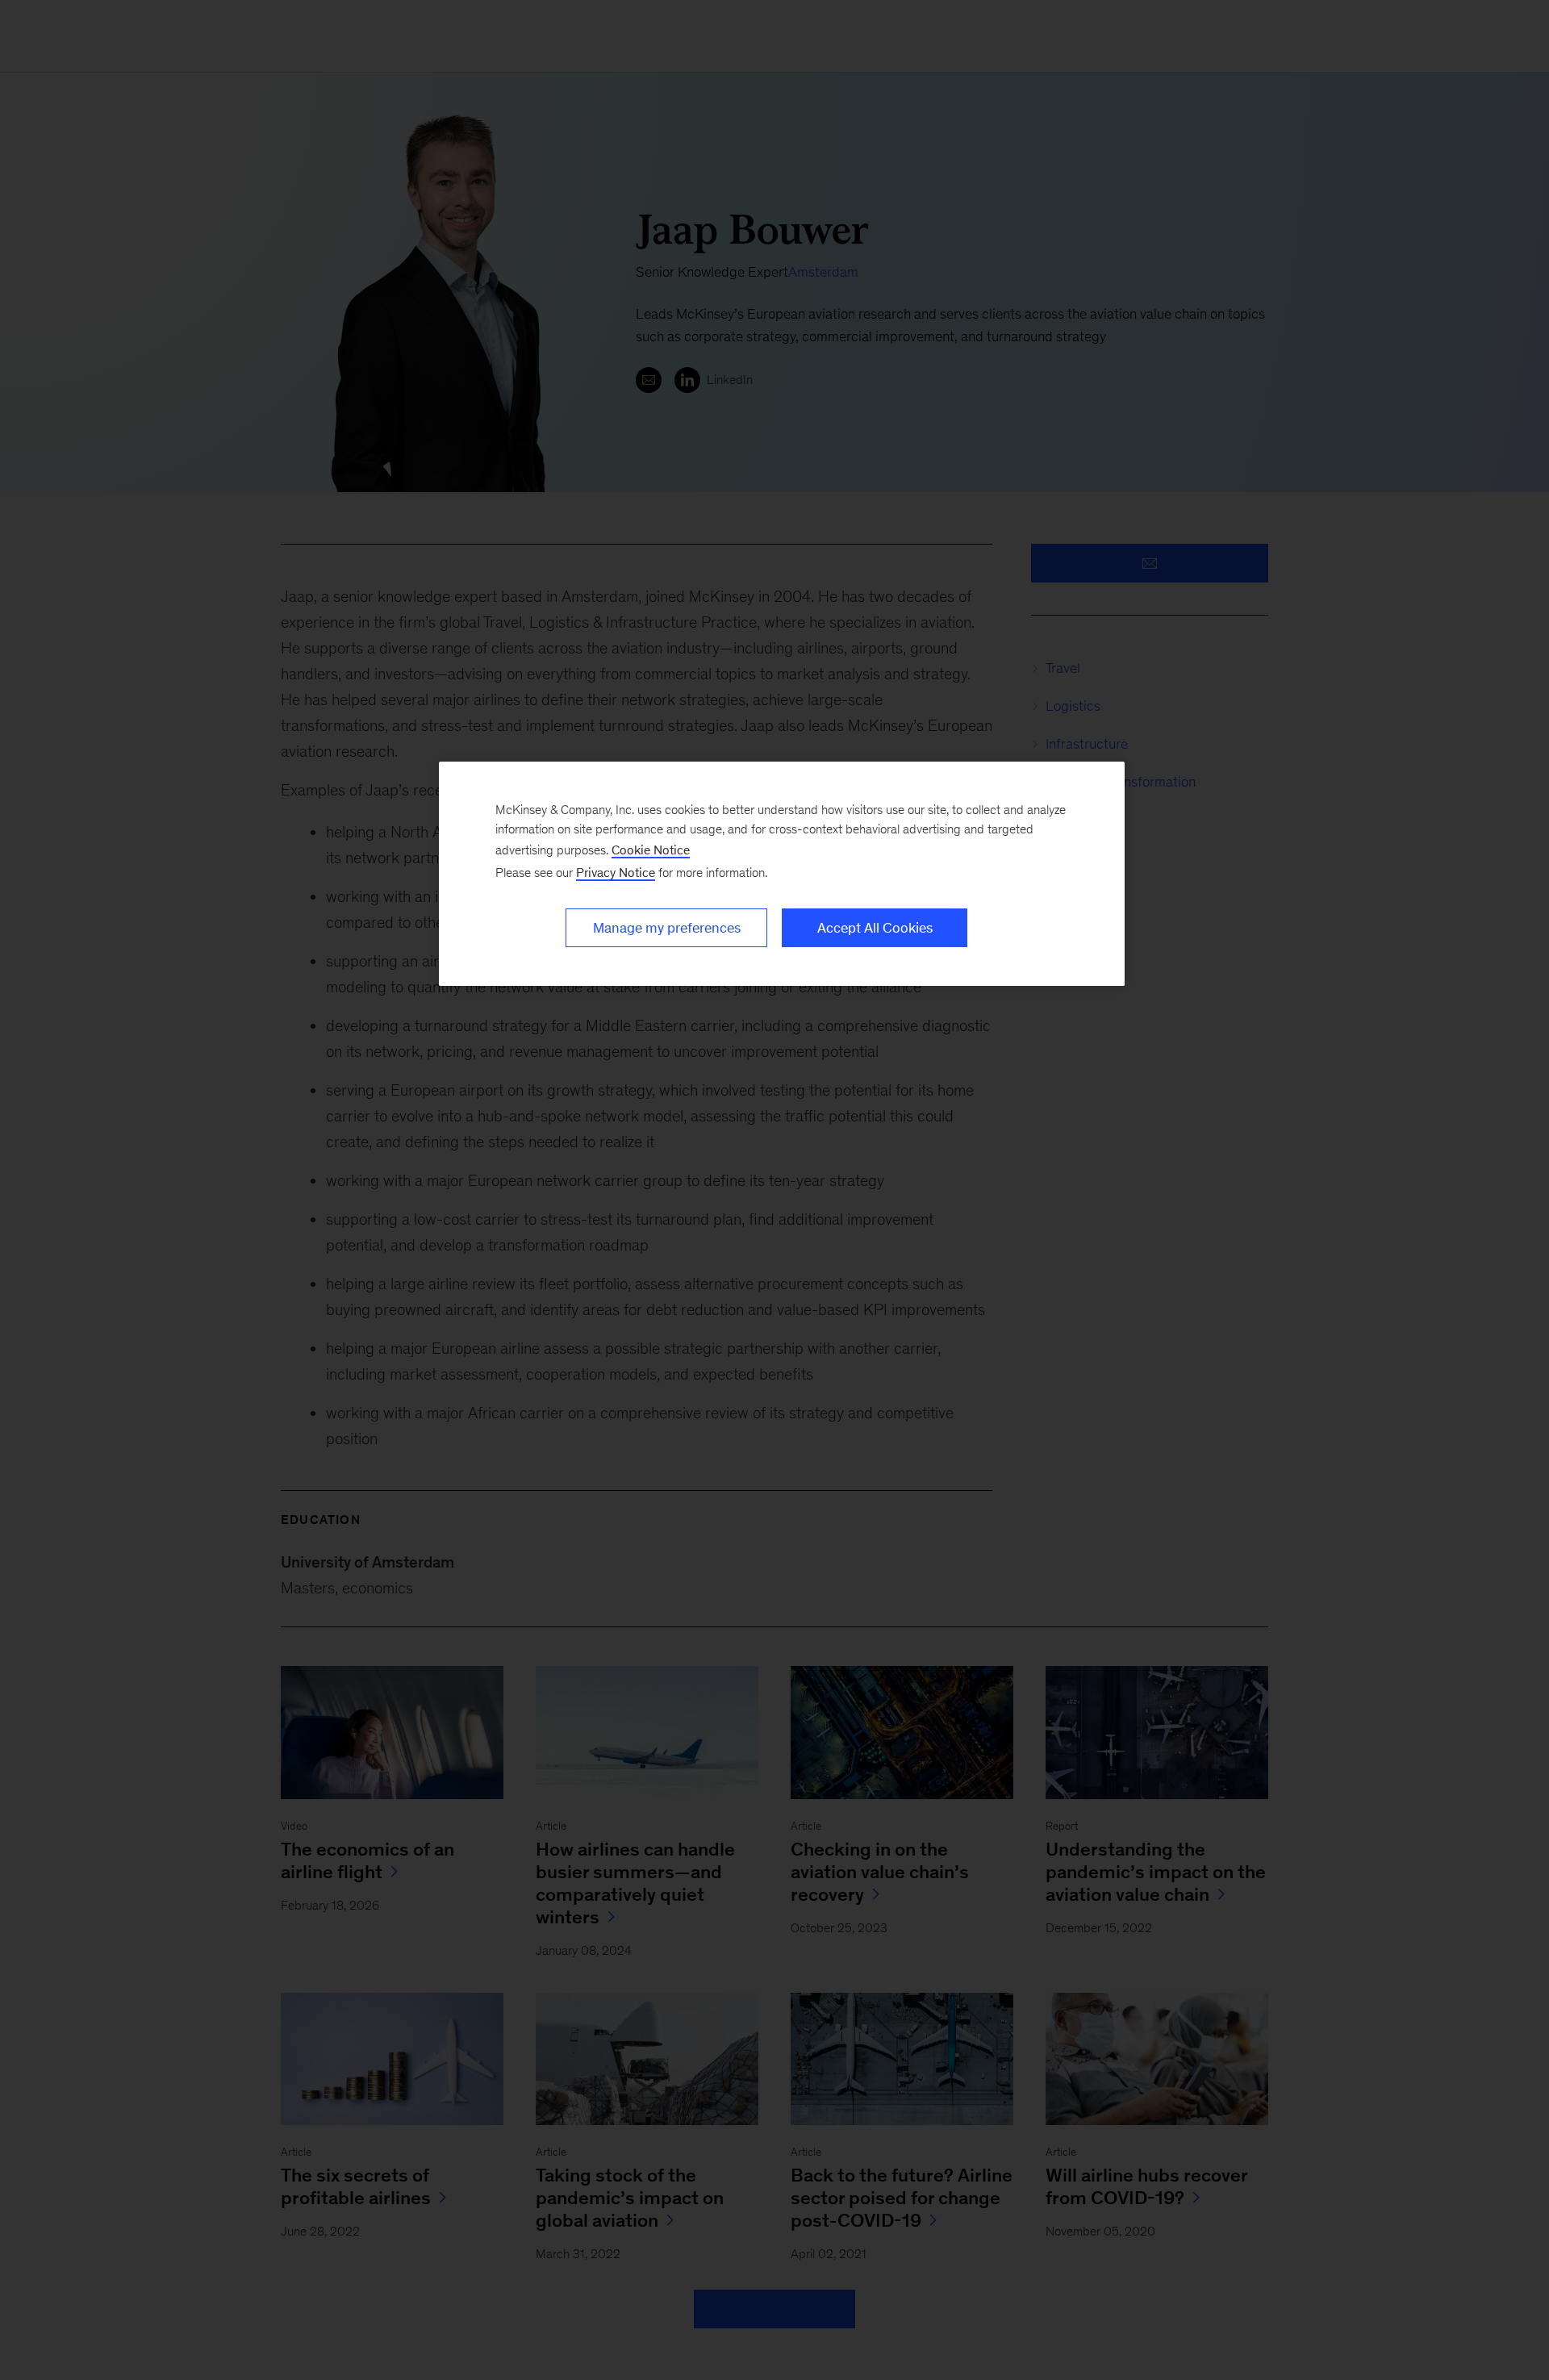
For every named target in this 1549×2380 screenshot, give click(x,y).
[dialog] (782, 874)
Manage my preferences (667, 928)
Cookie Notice (651, 850)
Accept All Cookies (875, 928)
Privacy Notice (616, 873)
